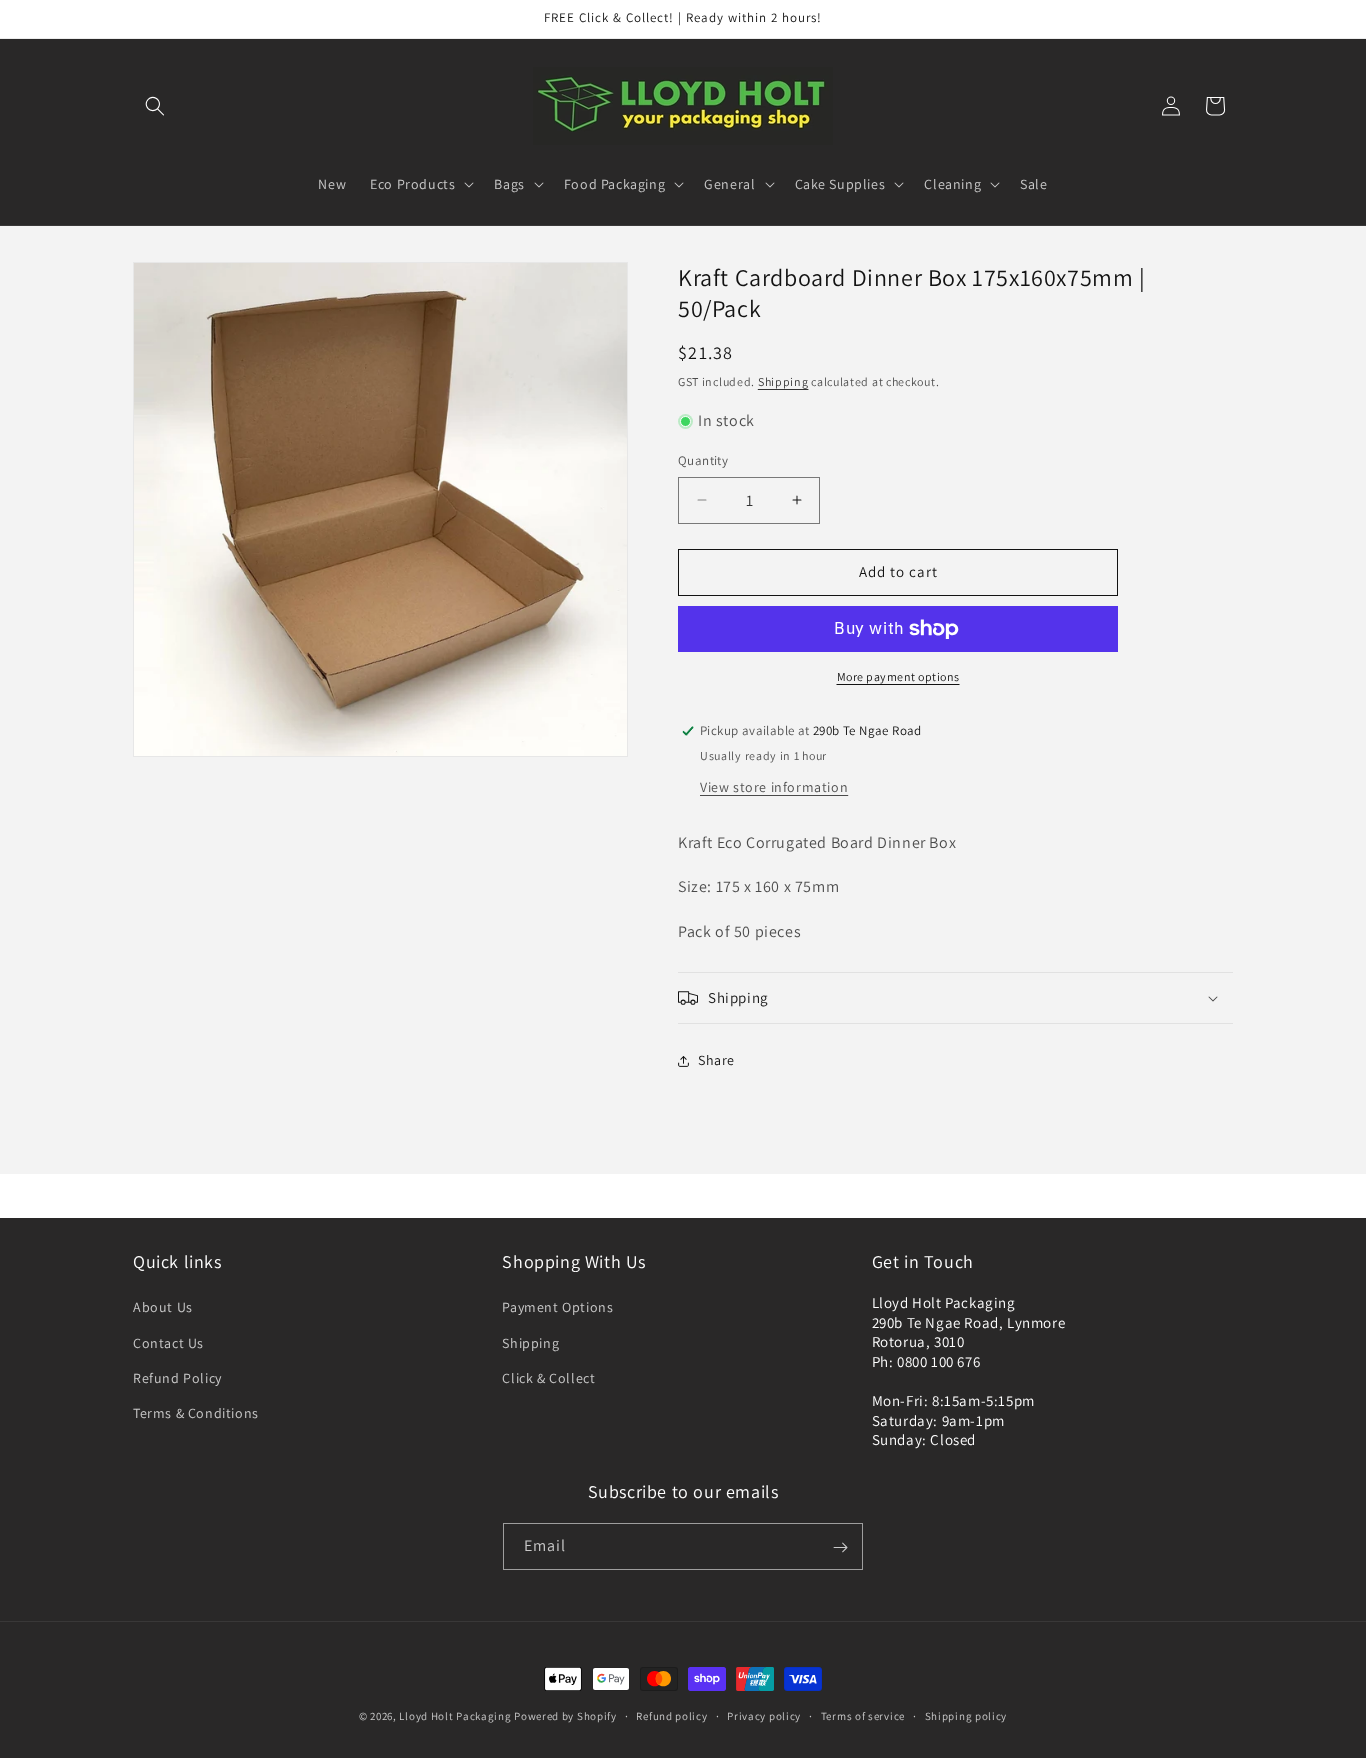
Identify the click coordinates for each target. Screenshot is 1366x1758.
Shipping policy (966, 1715)
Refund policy (671, 1715)
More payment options (898, 676)
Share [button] (716, 1060)
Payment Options (557, 1308)
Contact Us (168, 1343)
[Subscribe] (840, 1547)
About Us (163, 1308)
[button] (155, 106)
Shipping (783, 381)
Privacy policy (764, 1715)
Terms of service (863, 1715)
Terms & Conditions (196, 1413)
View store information (774, 787)
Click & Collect (548, 1378)
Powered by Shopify (565, 1716)
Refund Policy (177, 1378)
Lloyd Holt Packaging (455, 1716)
